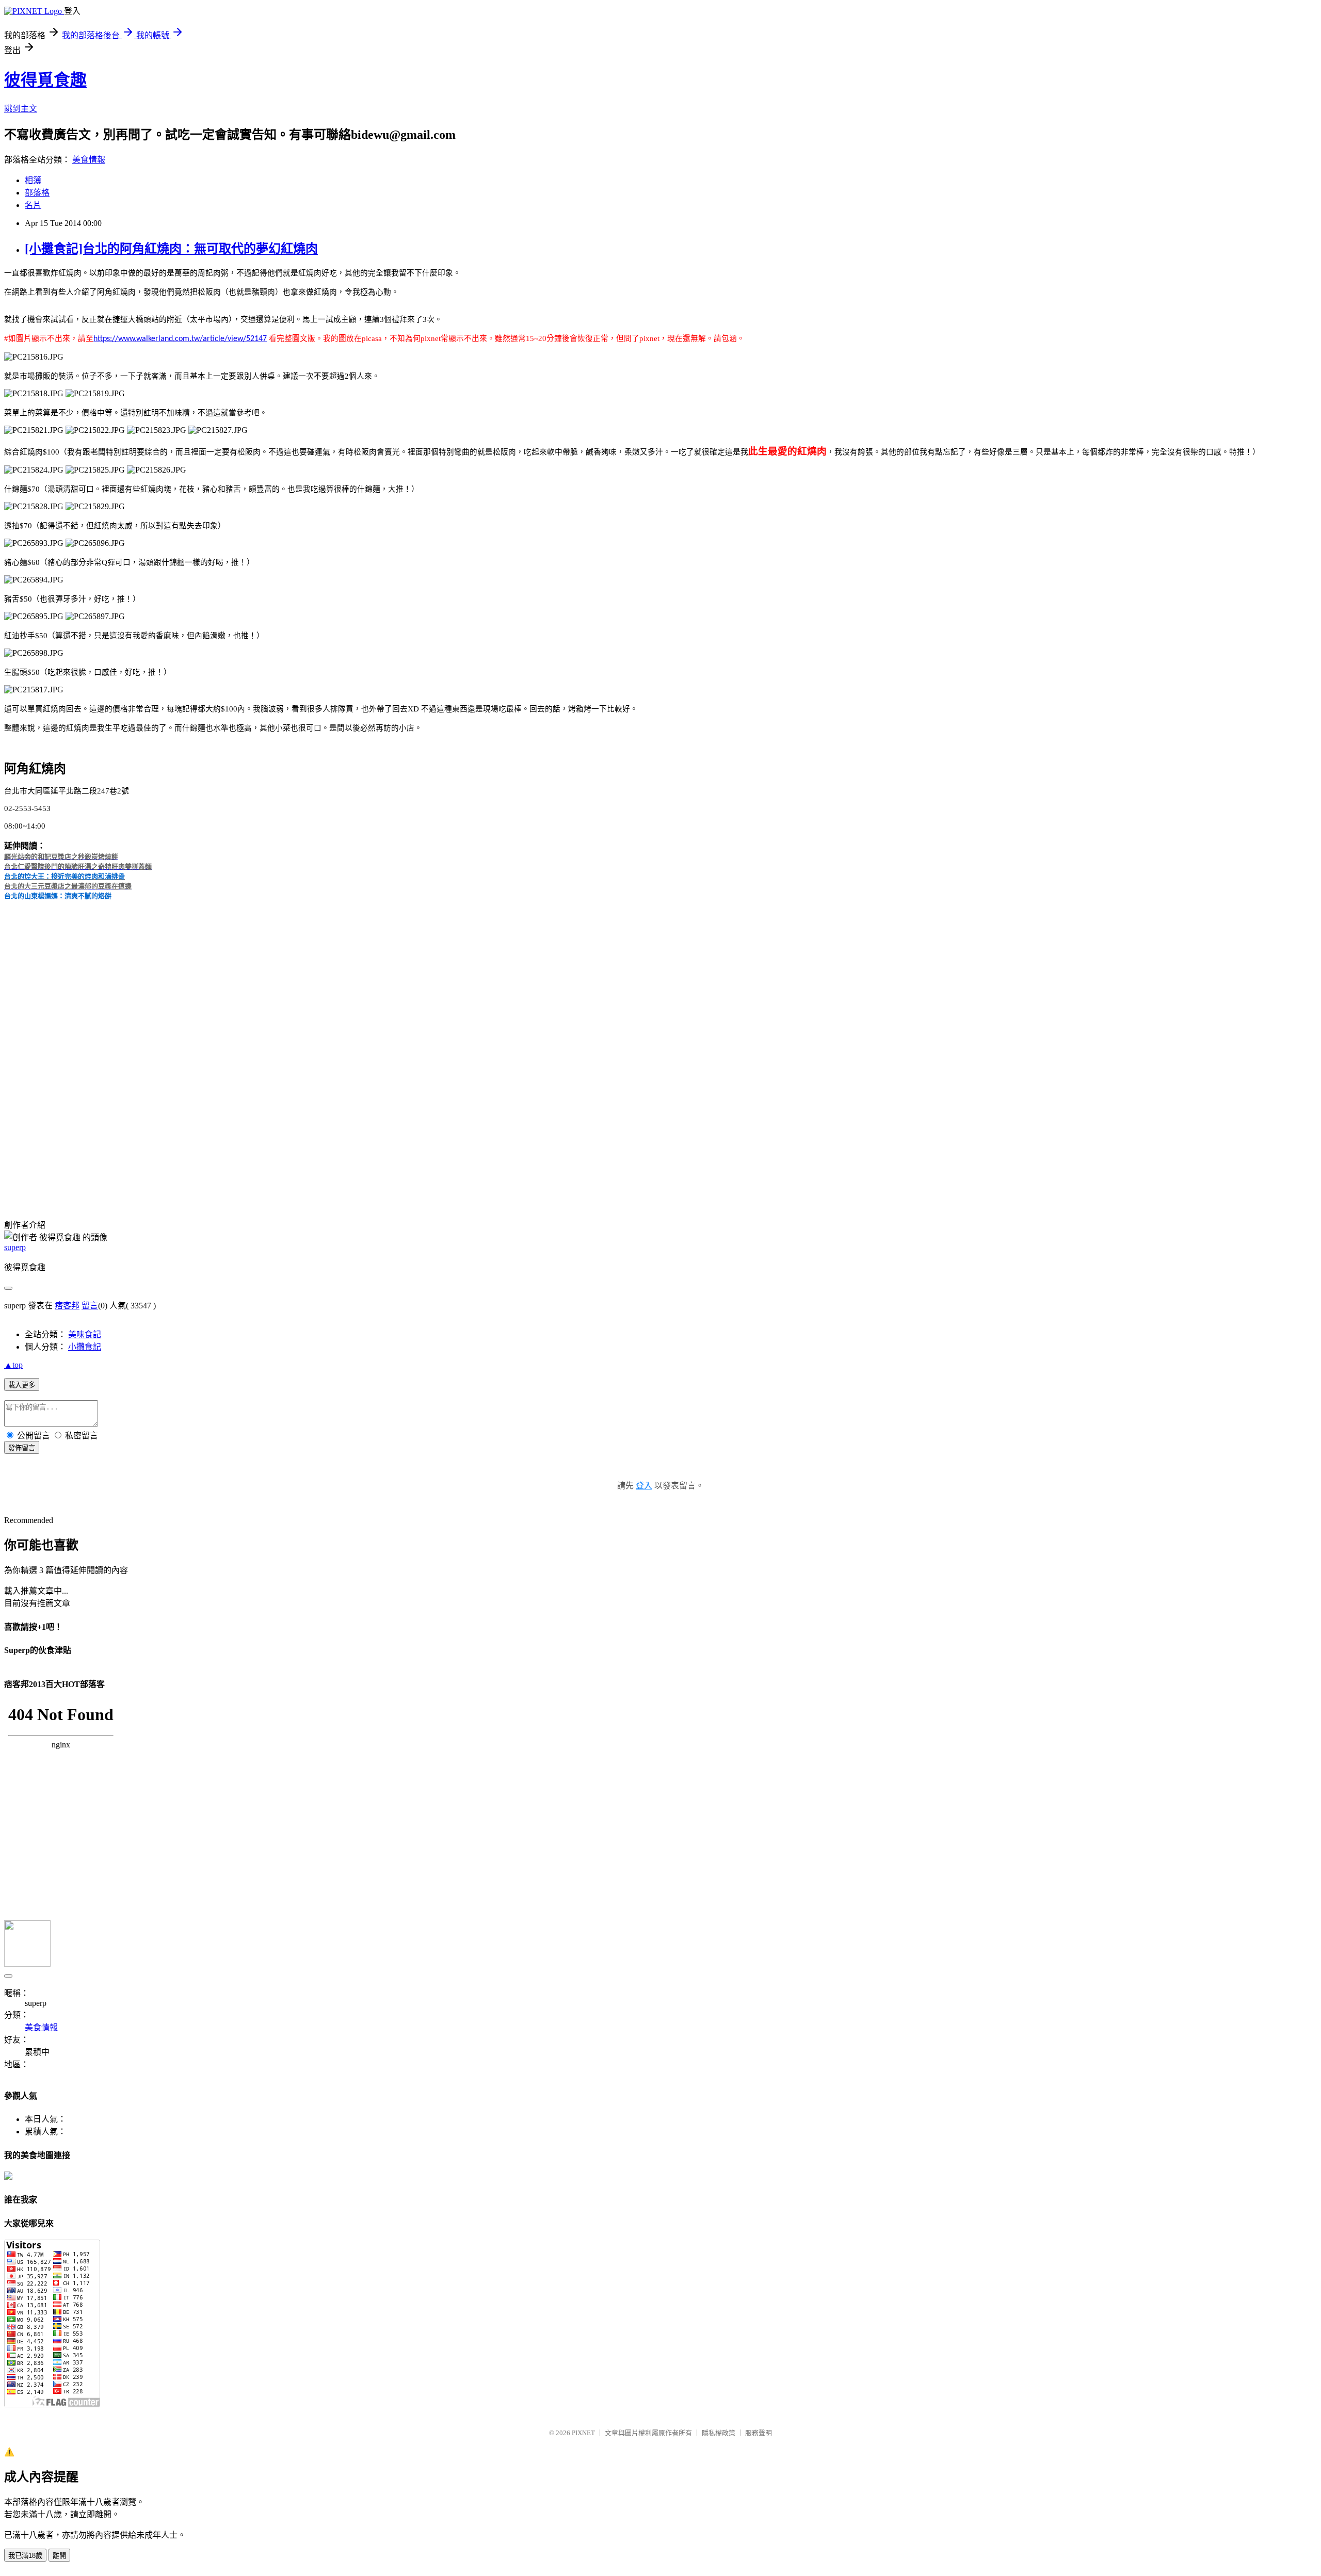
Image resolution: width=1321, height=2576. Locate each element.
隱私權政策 (719, 2433)
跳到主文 (21, 109)
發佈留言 (22, 1448)
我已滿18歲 (25, 2556)
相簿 (33, 180)
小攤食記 (85, 1347)
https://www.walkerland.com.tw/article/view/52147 (180, 339)
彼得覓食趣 (45, 80)
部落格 (37, 193)
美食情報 (89, 160)
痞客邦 (67, 1306)
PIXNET (583, 2433)
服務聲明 (759, 2433)
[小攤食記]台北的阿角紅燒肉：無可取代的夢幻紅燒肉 (171, 249)
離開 (59, 2556)
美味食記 (85, 1334)
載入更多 (22, 1385)
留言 (90, 1306)
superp (15, 1247)
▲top (13, 1365)
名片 (33, 205)
